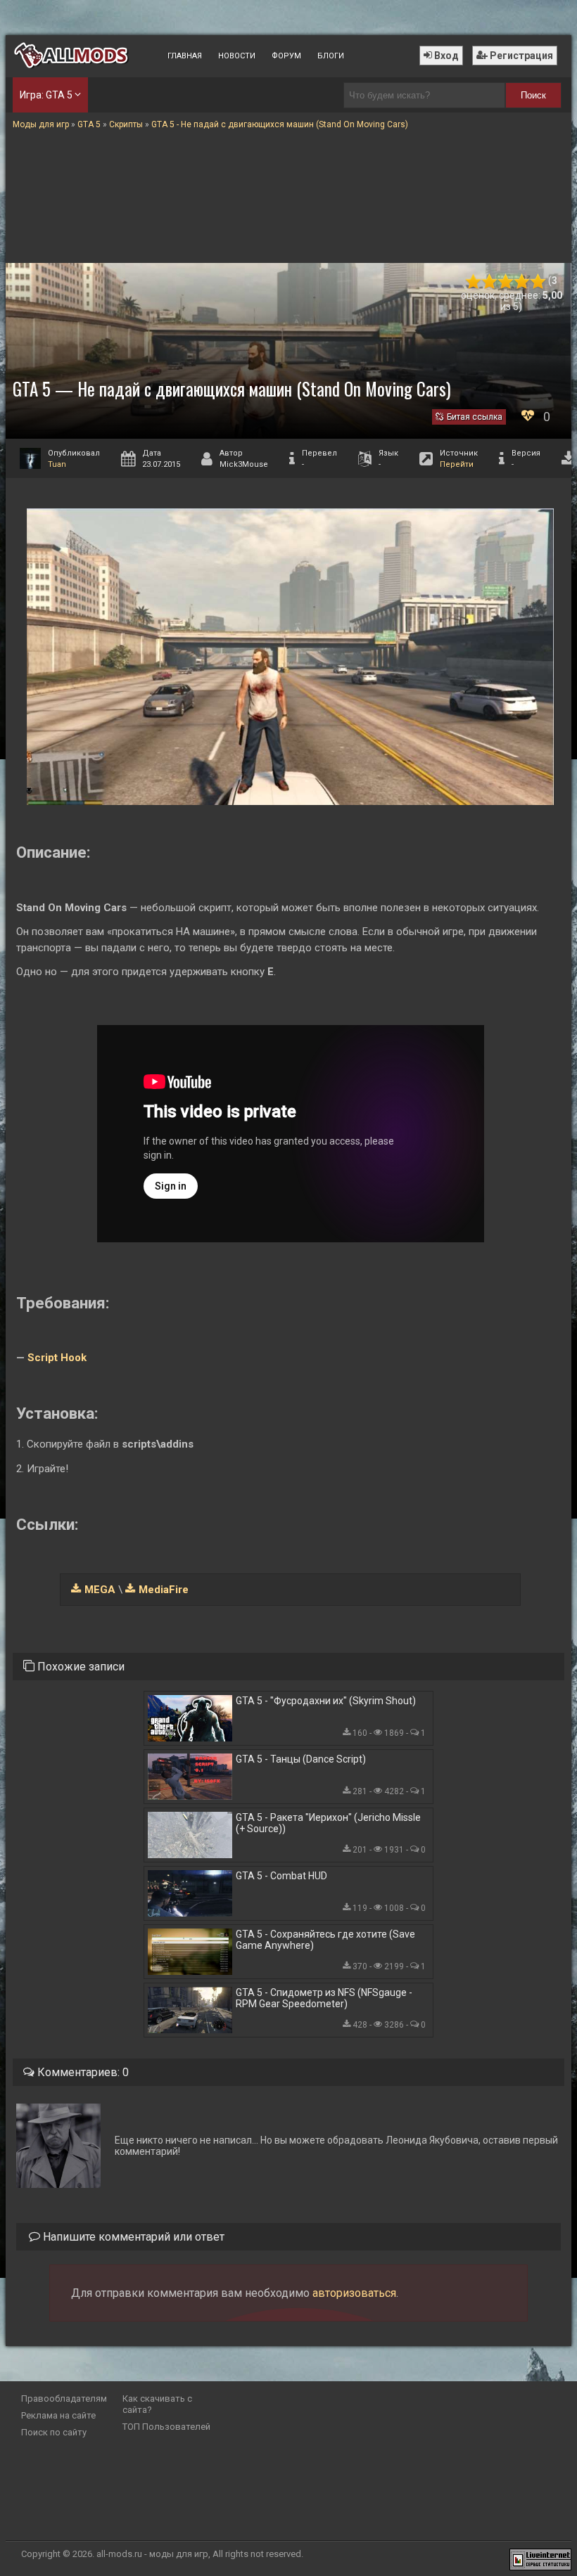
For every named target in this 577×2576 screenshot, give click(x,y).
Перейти (457, 464)
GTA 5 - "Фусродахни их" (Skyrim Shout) (326, 1701)
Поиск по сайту (54, 2432)
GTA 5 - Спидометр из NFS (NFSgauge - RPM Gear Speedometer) (324, 1998)
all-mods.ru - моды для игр (152, 2554)
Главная (185, 56)
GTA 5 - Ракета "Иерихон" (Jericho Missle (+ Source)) (328, 1823)
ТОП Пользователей (166, 2427)
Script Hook (57, 1358)
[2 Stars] (489, 282)
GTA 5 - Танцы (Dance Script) (301, 1759)
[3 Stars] (506, 282)
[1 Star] (473, 282)
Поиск (533, 95)
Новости (237, 56)
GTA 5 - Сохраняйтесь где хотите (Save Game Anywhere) (325, 1940)
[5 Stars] (538, 282)
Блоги (331, 56)
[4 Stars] (522, 282)
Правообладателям (64, 2398)
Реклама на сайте (58, 2415)
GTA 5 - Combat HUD (281, 1876)
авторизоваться (354, 2293)
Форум (286, 56)
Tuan (57, 464)
